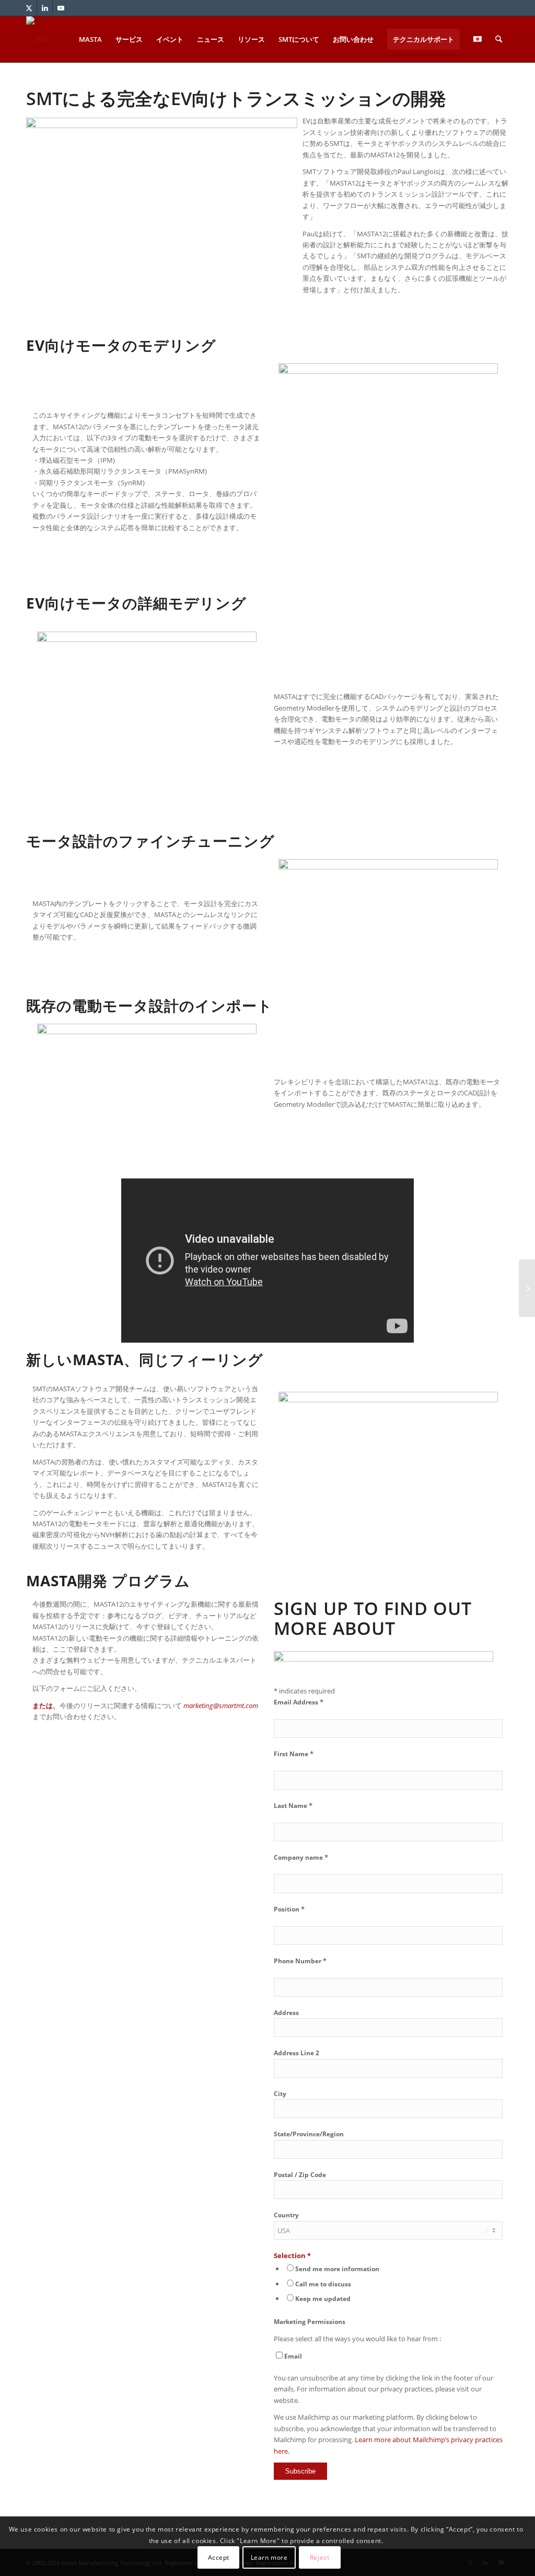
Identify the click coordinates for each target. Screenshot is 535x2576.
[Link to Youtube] (61, 8)
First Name (294, 1754)
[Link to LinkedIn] (45, 8)
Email (293, 2356)
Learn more (269, 2557)
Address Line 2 (296, 2053)
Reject (320, 2557)
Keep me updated (323, 2299)
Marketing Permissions (310, 2322)
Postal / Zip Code (300, 2175)
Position (289, 1909)
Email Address (299, 1702)
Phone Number (300, 1961)
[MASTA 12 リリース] (527, 1288)
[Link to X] (29, 8)
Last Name (293, 1806)
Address (286, 2013)
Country (286, 2215)
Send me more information (337, 2269)
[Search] (499, 39)
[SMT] (37, 39)
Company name (301, 1857)
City (280, 2094)
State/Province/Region (309, 2134)
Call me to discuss (323, 2284)
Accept (219, 2557)
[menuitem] (90, 39)
